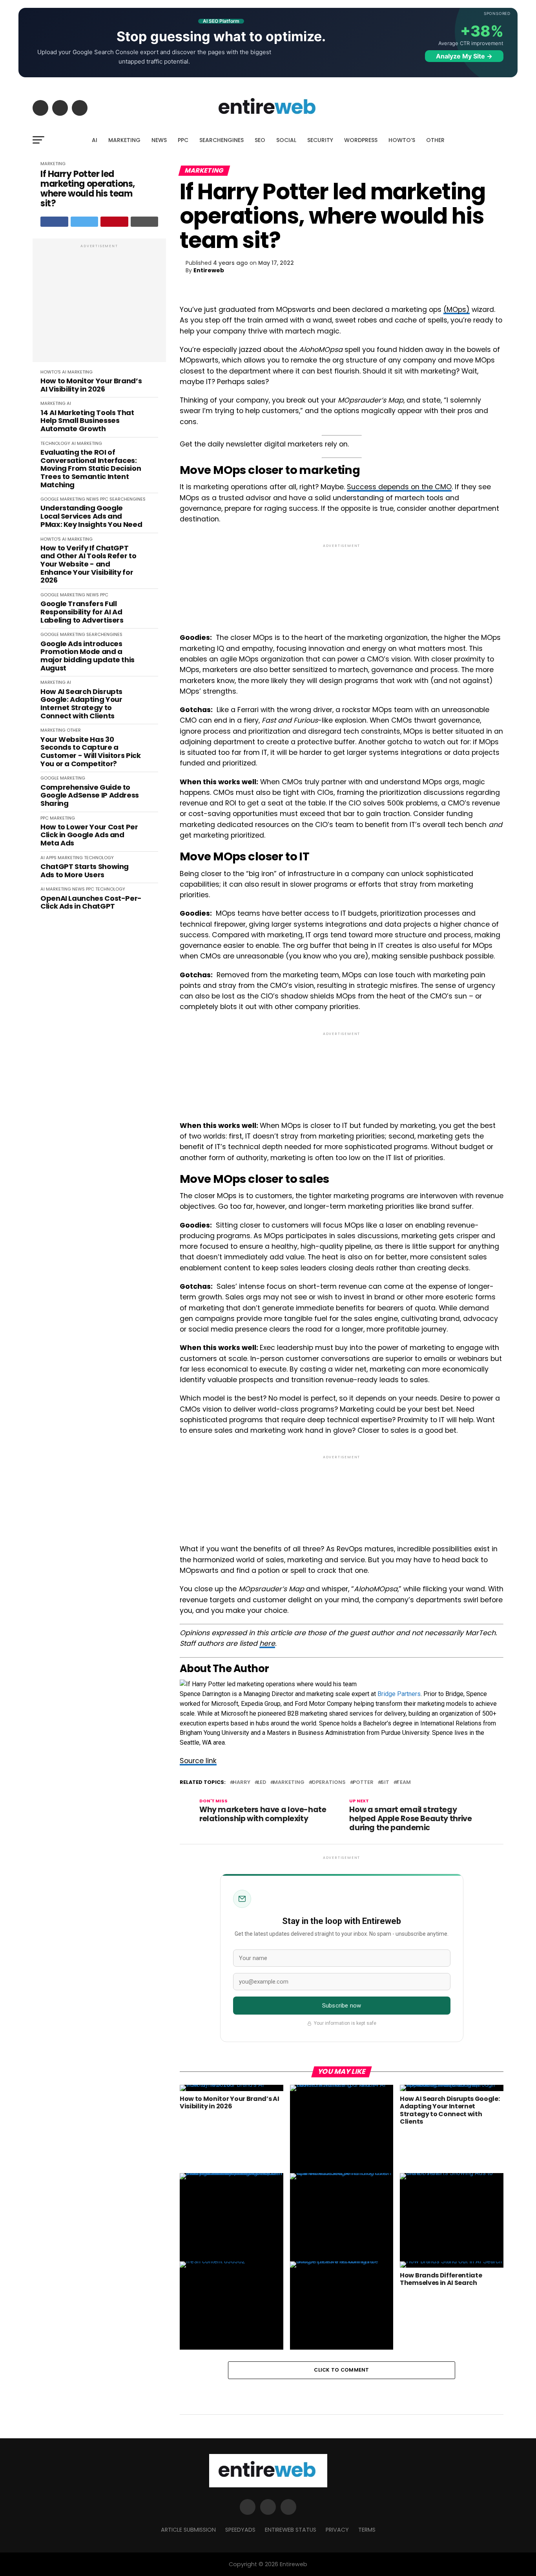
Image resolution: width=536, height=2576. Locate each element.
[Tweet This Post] (85, 222)
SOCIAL (286, 140)
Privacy (337, 2530)
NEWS (159, 140)
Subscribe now (342, 2006)
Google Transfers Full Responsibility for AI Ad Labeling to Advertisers (82, 612)
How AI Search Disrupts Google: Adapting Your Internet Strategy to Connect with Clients (81, 704)
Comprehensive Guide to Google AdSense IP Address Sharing (90, 796)
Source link (198, 1761)
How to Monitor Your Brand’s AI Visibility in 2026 (91, 385)
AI (95, 140)
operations (329, 1783)
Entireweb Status (291, 2530)
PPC (183, 140)
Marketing (289, 1783)
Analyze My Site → (464, 56)
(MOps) (457, 310)
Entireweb (209, 270)
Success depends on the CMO (399, 487)
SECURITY (320, 140)
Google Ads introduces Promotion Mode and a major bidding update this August (88, 656)
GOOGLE (50, 499)
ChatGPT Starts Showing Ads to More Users (85, 871)
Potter (363, 1783)
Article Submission (188, 2530)
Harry (242, 1783)
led (262, 1783)
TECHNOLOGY (55, 443)
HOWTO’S (402, 140)
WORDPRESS (361, 140)
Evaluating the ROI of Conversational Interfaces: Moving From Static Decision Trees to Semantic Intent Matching (91, 469)
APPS (51, 858)
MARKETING (124, 140)
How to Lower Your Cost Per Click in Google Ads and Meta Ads (89, 835)
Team (404, 1783)
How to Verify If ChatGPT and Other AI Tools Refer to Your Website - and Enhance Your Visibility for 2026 (88, 564)
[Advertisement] (99, 304)
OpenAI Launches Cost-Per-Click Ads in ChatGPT (91, 903)
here (267, 1643)
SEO (260, 140)
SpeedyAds (240, 2530)
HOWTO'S (51, 372)
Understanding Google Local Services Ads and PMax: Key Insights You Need (91, 516)
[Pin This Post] (114, 222)
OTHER (435, 140)
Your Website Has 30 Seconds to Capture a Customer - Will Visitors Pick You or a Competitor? (91, 752)
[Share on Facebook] (54, 222)
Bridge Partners (399, 1694)
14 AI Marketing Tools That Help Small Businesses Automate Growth (87, 421)
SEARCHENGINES (222, 140)
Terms (367, 2530)
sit (385, 1783)
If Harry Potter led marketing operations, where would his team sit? (88, 189)
